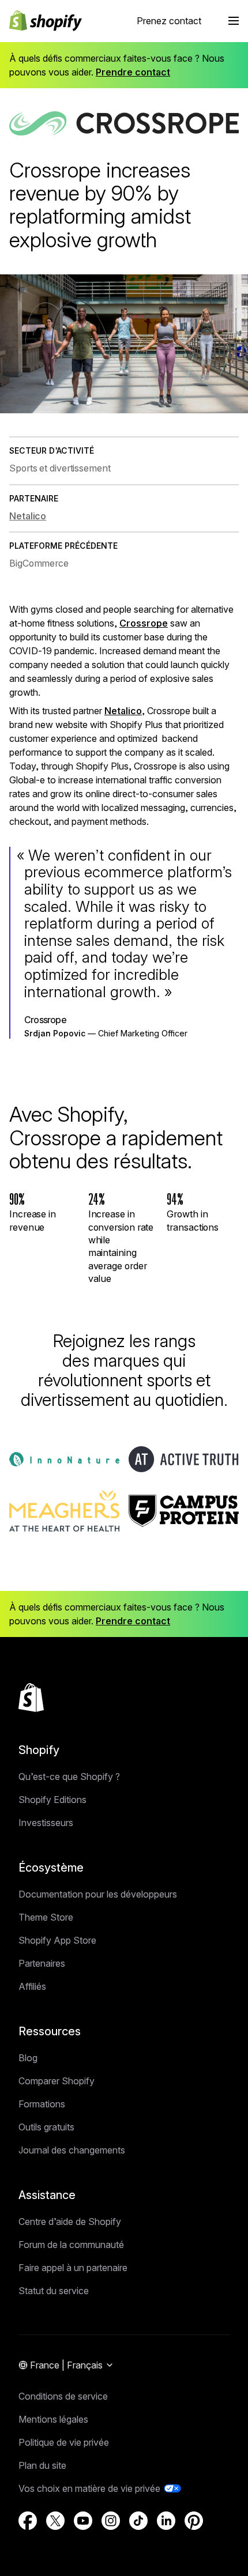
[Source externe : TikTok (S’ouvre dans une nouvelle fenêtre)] (138, 2521)
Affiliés (32, 1986)
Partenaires (42, 1963)
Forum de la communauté (71, 2245)
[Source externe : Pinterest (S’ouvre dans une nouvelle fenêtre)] (194, 2521)
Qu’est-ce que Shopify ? (69, 1777)
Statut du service (54, 2291)
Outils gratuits (46, 2127)
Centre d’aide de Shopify (70, 2222)
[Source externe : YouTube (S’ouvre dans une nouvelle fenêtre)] (83, 2521)
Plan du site (42, 2465)
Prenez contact (169, 21)
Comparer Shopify (57, 2081)
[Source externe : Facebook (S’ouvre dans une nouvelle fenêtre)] (28, 2521)
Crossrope (144, 623)
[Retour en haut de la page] (31, 1698)
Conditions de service (63, 2396)
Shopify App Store (57, 1940)
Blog (28, 2058)
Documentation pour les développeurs (98, 1894)
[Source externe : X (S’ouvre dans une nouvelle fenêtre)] (55, 2521)
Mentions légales (53, 2419)
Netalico (123, 711)
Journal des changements (72, 2150)
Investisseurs (46, 1823)
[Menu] (234, 21)
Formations (42, 2104)
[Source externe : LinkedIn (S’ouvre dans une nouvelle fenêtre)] (166, 2521)
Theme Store (46, 1917)
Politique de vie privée (64, 2442)
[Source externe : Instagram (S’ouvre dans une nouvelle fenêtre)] (111, 2521)
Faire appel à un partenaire (73, 2268)
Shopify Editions (52, 1800)
